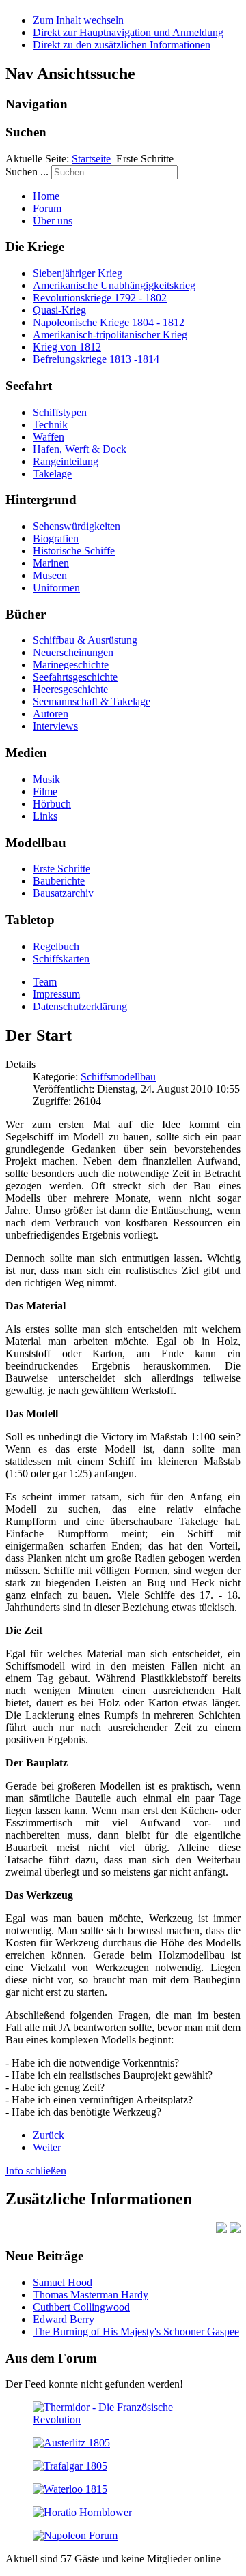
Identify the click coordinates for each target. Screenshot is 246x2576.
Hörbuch (52, 804)
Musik (46, 779)
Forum (47, 208)
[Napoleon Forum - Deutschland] (75, 2535)
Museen (50, 575)
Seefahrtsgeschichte (75, 677)
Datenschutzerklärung (80, 1006)
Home (46, 196)
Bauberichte (59, 881)
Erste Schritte (61, 869)
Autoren (51, 714)
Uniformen (56, 588)
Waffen (49, 437)
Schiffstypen (60, 412)
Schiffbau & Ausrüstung (85, 640)
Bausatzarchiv (63, 893)
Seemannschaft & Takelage (92, 701)
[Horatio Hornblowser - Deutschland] (82, 2512)
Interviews (55, 726)
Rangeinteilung (66, 461)
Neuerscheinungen (73, 652)
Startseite (91, 159)
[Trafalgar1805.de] (70, 2466)
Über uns (53, 221)
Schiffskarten (61, 959)
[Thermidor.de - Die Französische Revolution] (123, 2419)
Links (45, 816)
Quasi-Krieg (59, 310)
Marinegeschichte (71, 665)
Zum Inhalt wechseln (78, 20)
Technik (50, 425)
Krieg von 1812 (67, 347)
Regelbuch (56, 946)
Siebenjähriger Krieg (78, 273)
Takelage (52, 474)
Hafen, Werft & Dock (80, 449)
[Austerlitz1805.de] (71, 2443)
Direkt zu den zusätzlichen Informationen (122, 45)
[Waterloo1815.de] (70, 2489)
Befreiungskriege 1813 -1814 (96, 359)
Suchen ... (27, 172)
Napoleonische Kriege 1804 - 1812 (109, 322)
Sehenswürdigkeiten (77, 526)
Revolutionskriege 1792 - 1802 (100, 298)
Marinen (51, 563)
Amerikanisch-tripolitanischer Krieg (110, 335)
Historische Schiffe (74, 551)
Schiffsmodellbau (118, 1077)
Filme (45, 791)
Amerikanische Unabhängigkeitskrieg (114, 285)
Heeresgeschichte (70, 689)
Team (45, 982)
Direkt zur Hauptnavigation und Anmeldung (128, 32)
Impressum (56, 994)
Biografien (56, 538)
